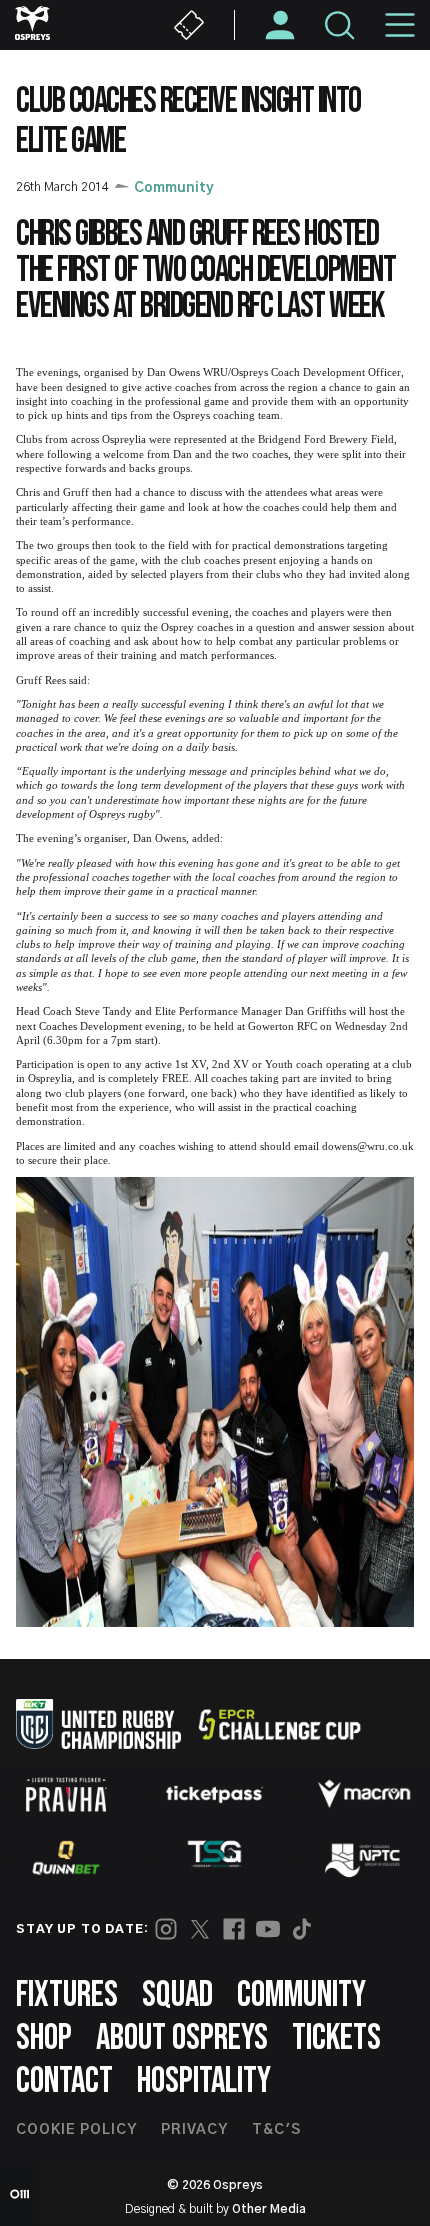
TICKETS (336, 2038)
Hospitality (204, 2081)
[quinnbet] (66, 1858)
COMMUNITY (301, 1995)
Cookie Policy (76, 2130)
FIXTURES (67, 1995)
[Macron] (364, 1794)
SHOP (44, 2038)
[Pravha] (66, 1794)
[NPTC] (364, 1858)
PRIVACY (194, 2130)
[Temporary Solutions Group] (215, 1857)
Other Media (269, 2209)
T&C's (276, 2130)
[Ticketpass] (215, 1794)
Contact (64, 2081)
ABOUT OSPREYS (182, 2038)
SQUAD (177, 1995)
